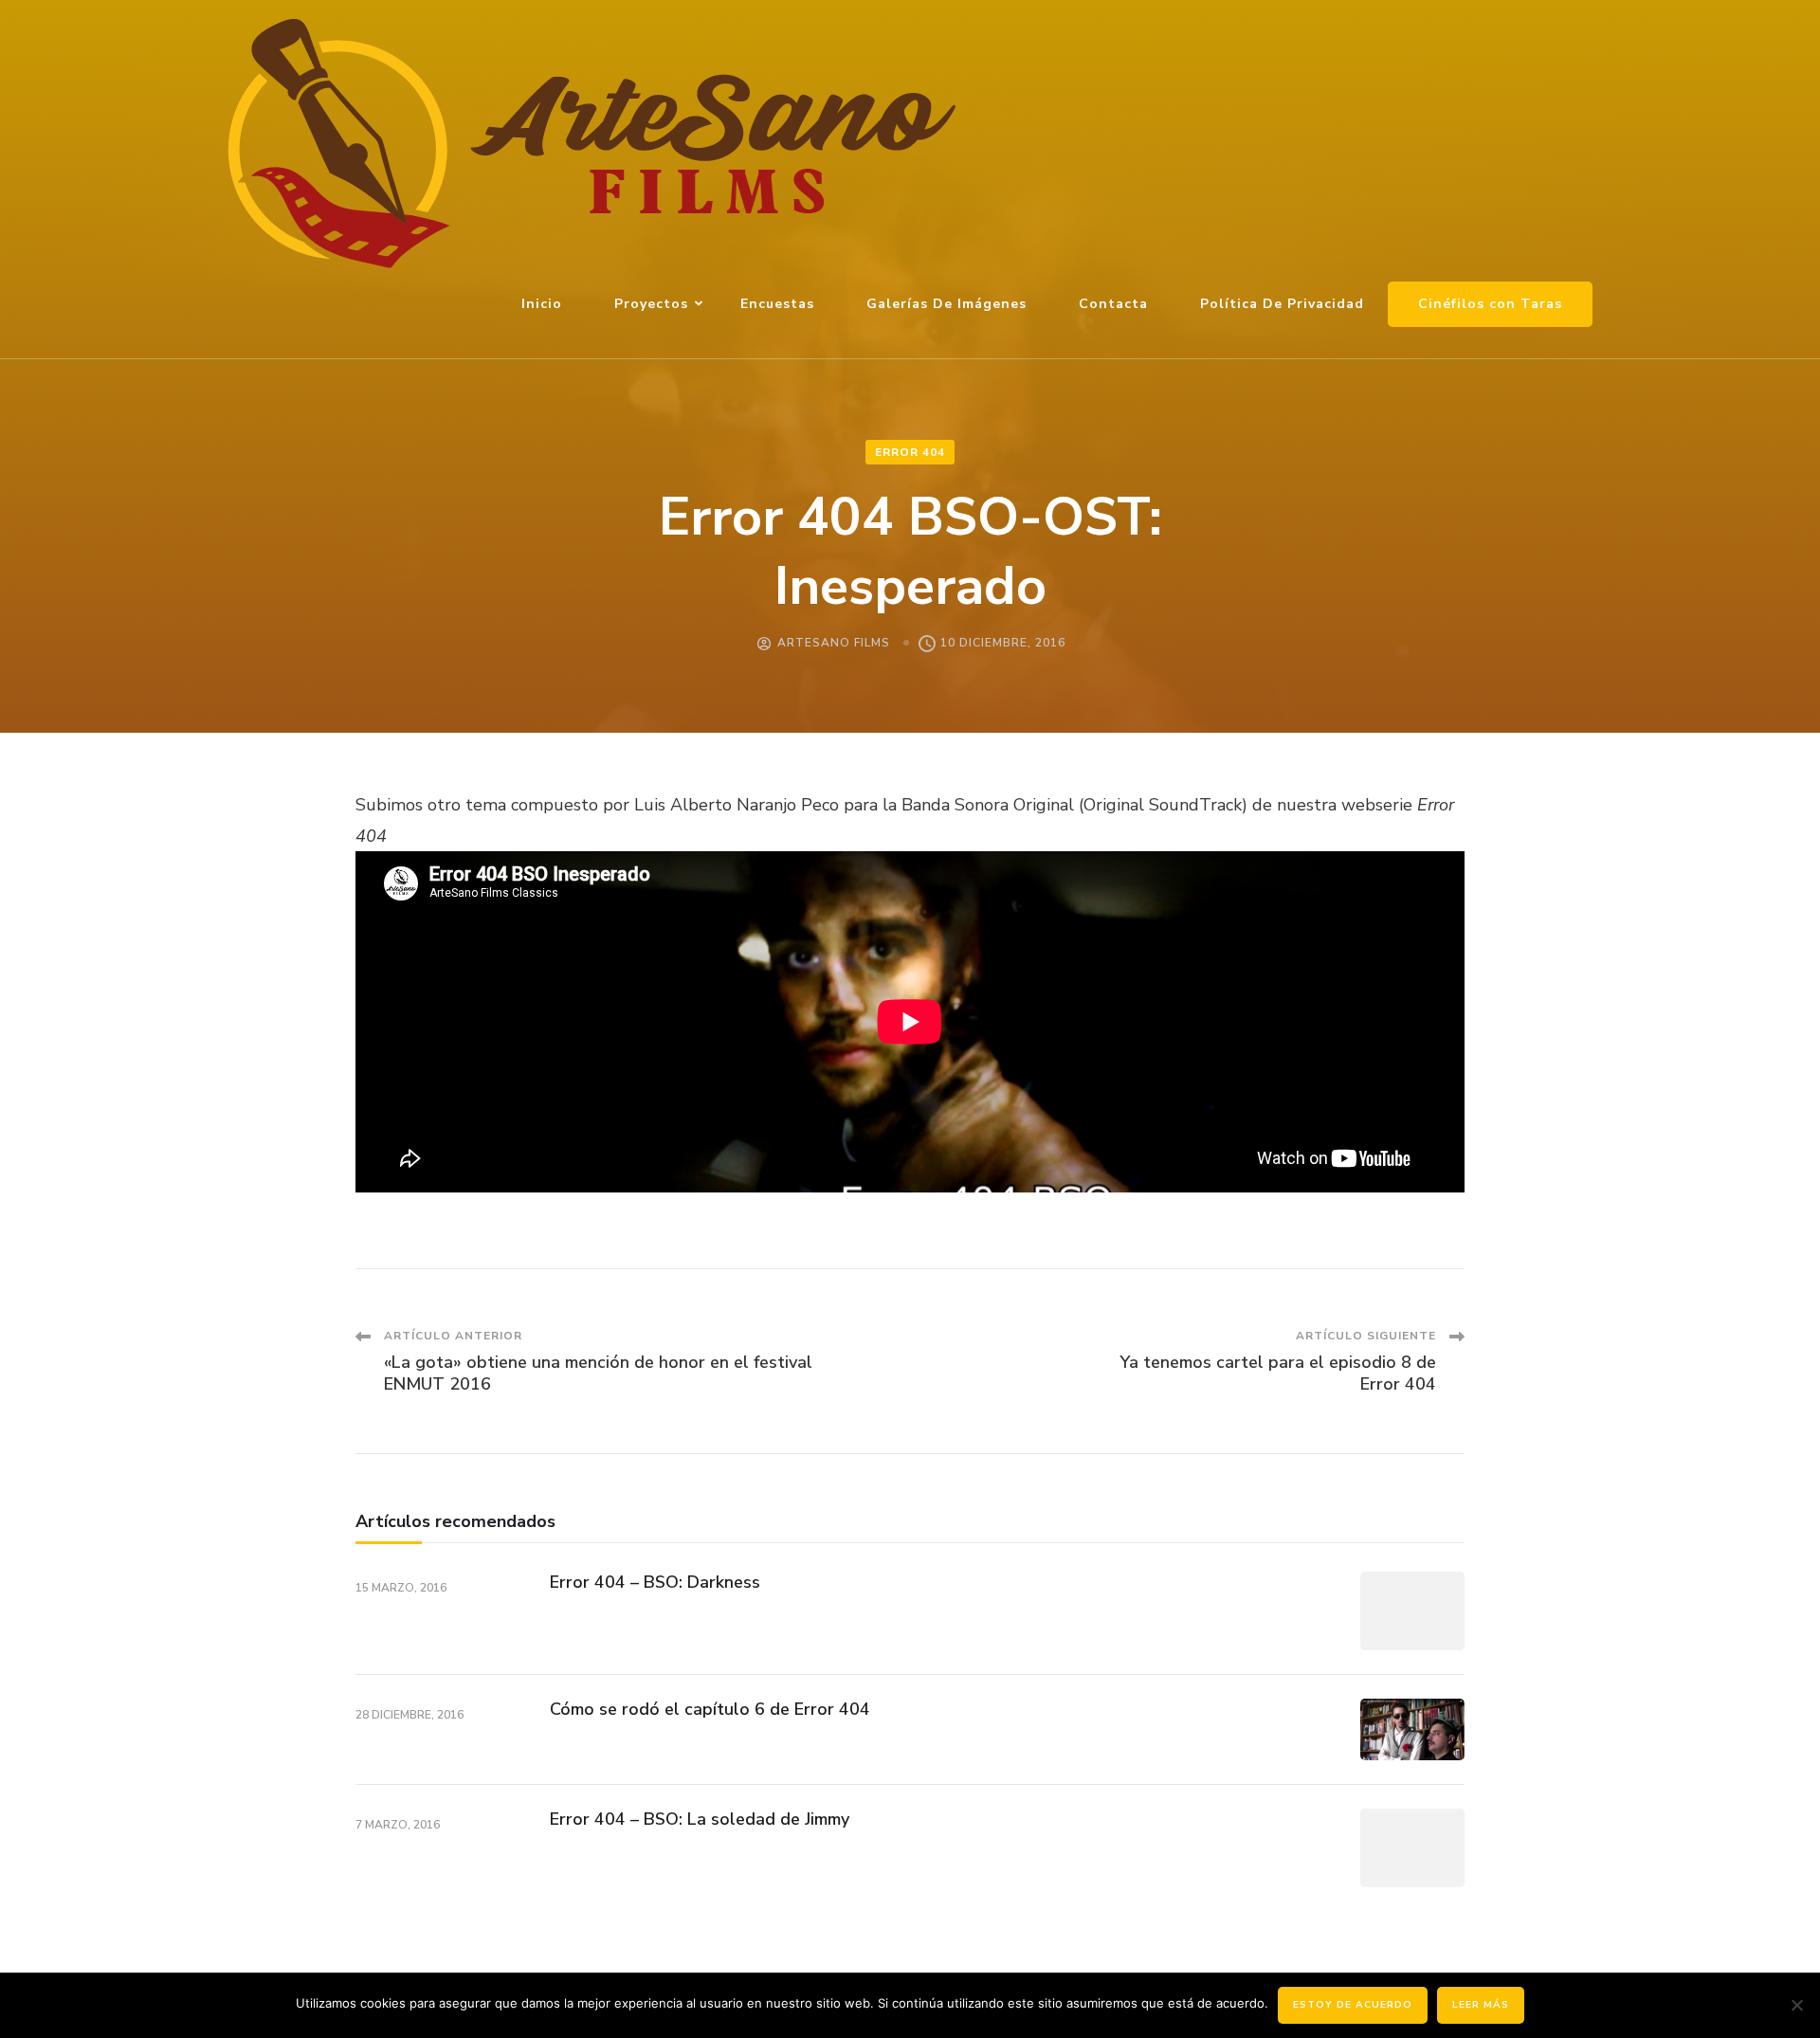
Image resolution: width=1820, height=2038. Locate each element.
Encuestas (777, 304)
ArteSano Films (834, 643)
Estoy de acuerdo (1353, 2005)
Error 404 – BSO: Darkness (655, 1582)
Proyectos (651, 304)
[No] (1796, 2005)
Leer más (1481, 2005)
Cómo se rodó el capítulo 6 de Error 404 (710, 1709)
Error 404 (910, 452)
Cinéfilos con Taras (1490, 304)
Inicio (542, 304)
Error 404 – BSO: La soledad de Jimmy (700, 1819)
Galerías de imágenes (946, 304)
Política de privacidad (1282, 304)
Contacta (1113, 304)
